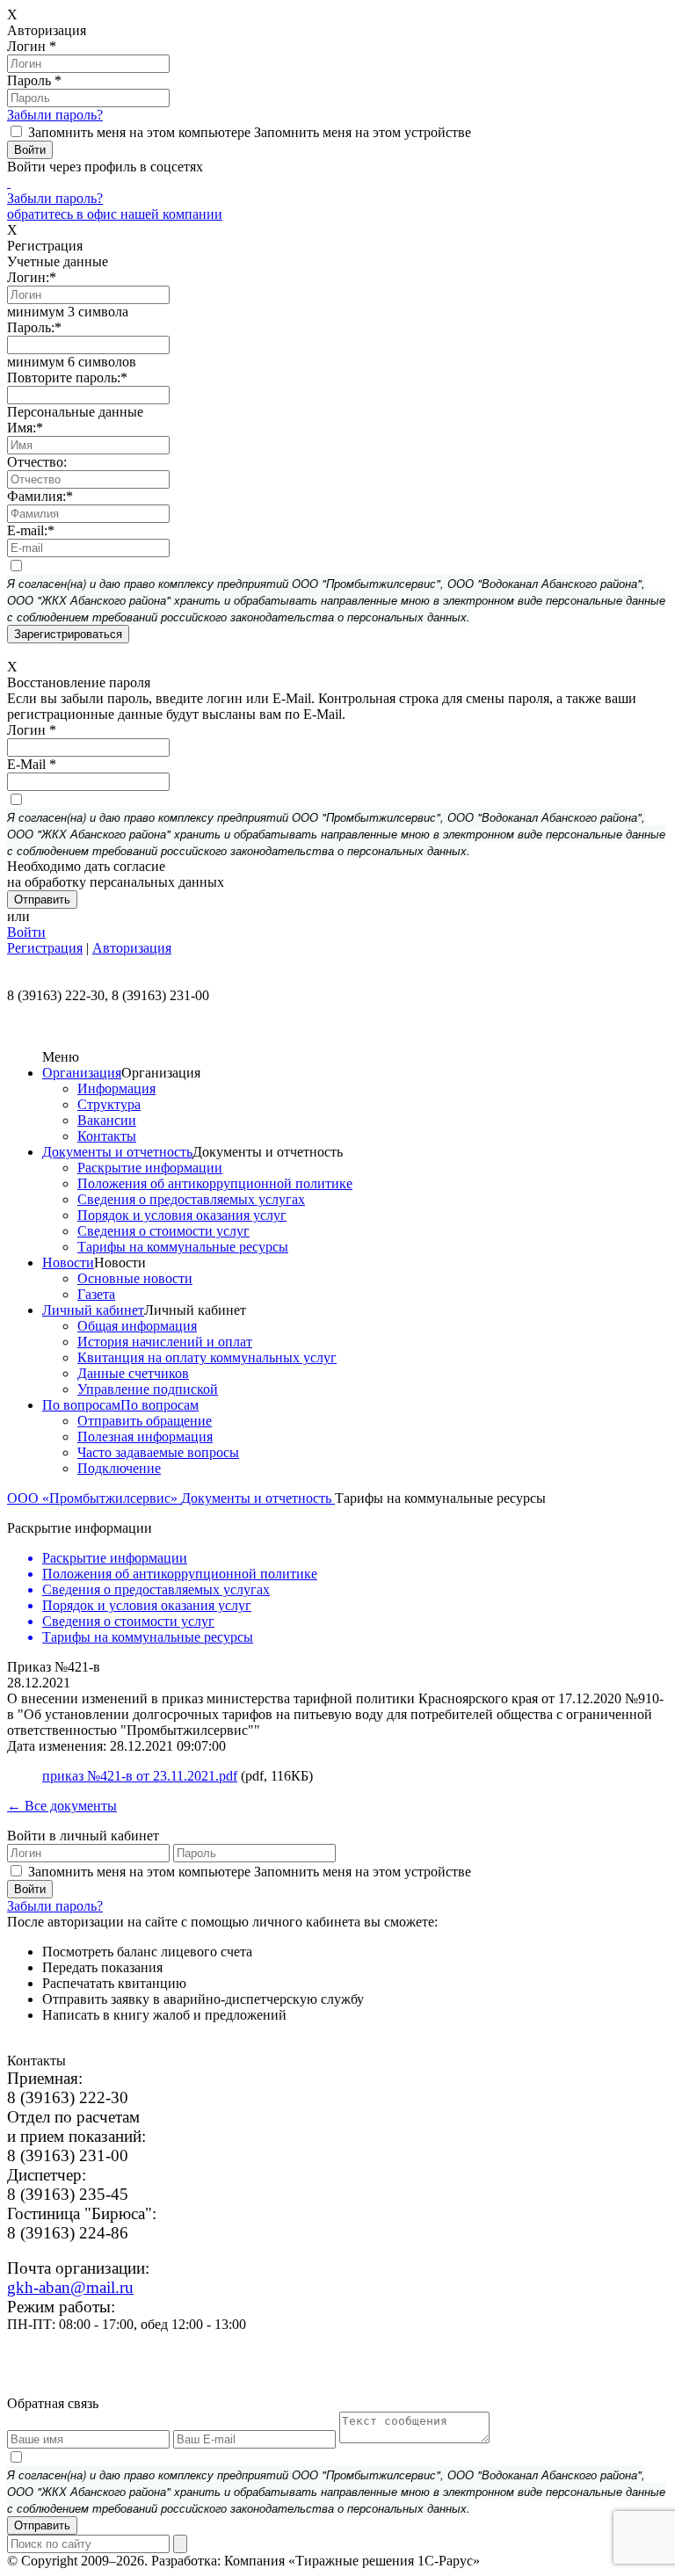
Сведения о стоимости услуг (163, 1231)
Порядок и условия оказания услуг (182, 1215)
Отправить (42, 2525)
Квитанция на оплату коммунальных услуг (207, 1357)
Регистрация (45, 948)
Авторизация (132, 948)
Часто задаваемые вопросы (158, 1452)
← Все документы (62, 1806)
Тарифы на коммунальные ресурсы (183, 1247)
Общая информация (137, 1326)
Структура (109, 1104)
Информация (116, 1088)
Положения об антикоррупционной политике (215, 1183)
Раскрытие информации (150, 1168)
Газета (96, 1294)
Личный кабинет (93, 1310)
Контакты (107, 1136)
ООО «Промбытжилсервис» (94, 1498)
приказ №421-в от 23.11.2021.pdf (140, 1776)
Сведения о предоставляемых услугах (191, 1199)
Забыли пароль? (55, 115)
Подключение (119, 1468)
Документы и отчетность (117, 1152)
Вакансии (107, 1120)
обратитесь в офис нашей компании (115, 214)
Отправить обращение (145, 1421)
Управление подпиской (148, 1389)
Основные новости (135, 1278)
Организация (82, 1073)
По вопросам (81, 1405)
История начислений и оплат (165, 1342)
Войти (26, 932)
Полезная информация (145, 1437)
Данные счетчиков (133, 1373)
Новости (68, 1263)
